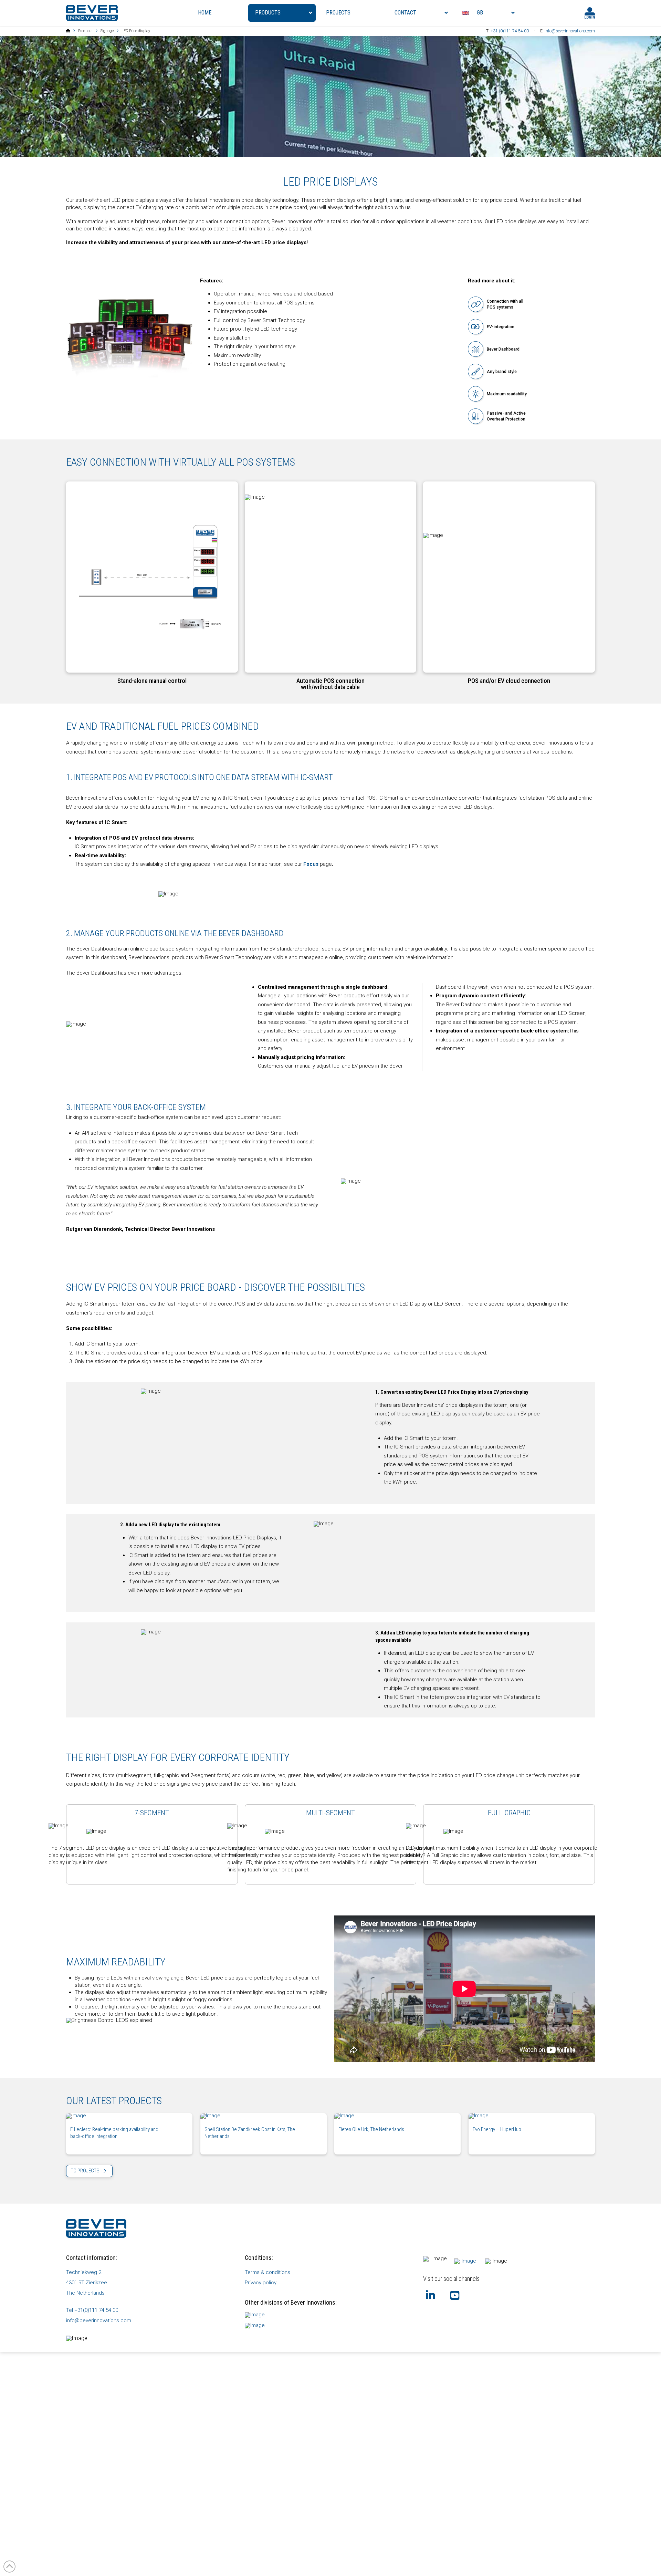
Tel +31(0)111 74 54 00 (92, 2310)
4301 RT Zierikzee (87, 2283)
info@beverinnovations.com (570, 31)
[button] (152, 577)
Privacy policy (261, 2283)
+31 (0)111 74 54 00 (510, 31)
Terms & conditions (267, 2272)
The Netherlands (85, 2293)
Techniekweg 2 (84, 2272)
